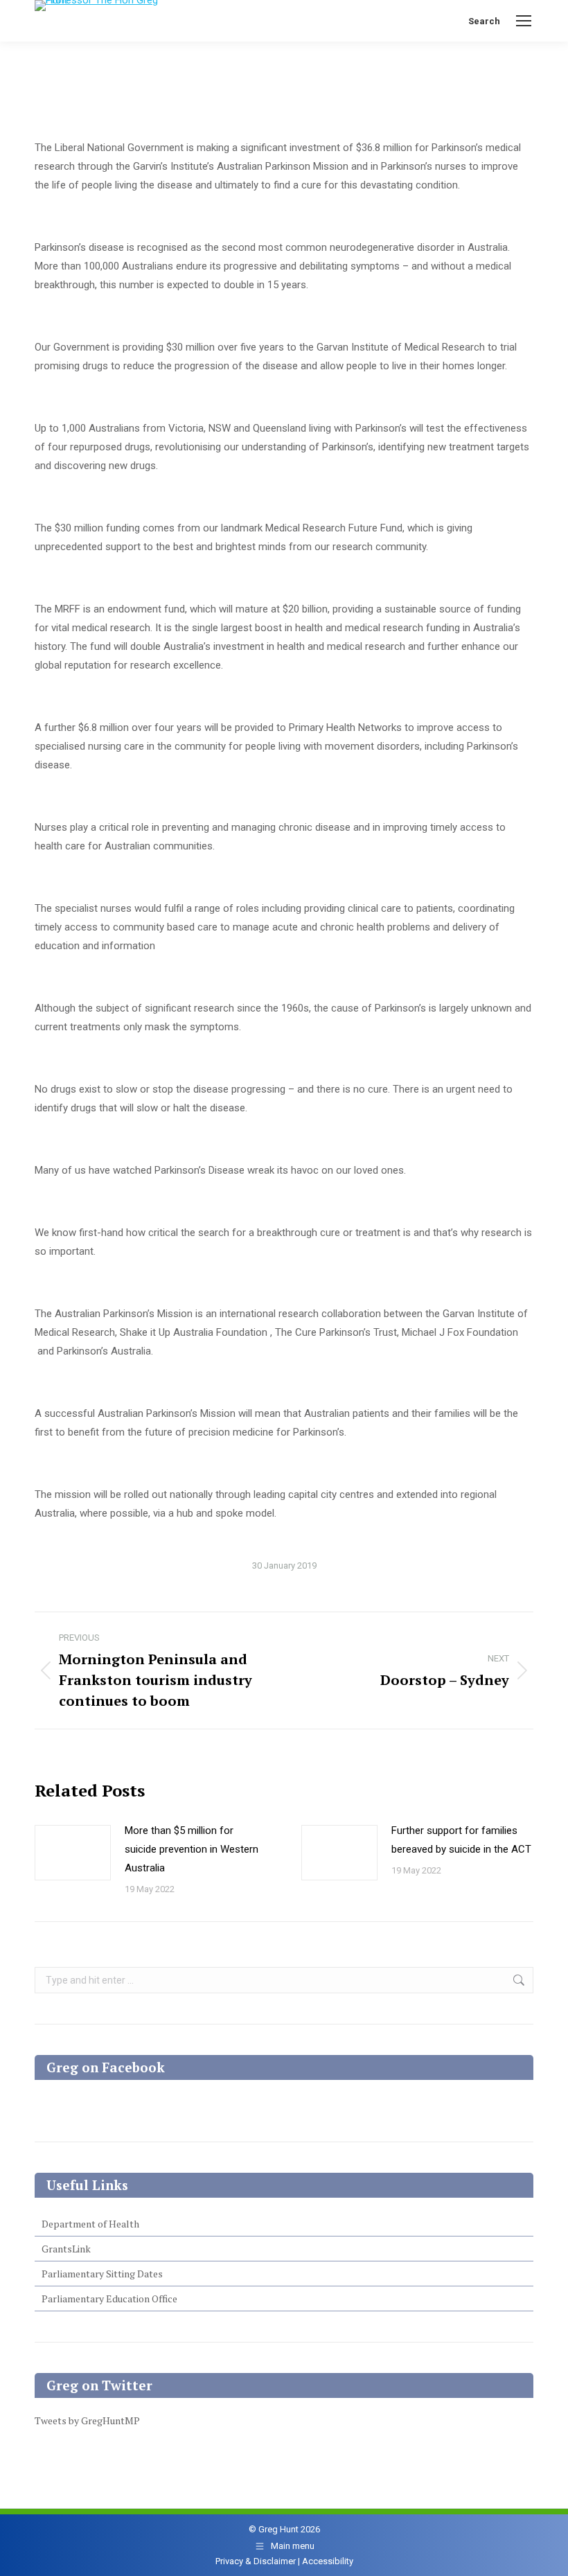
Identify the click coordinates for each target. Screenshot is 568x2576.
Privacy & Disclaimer (256, 2561)
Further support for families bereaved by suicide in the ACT (461, 1840)
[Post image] (73, 1853)
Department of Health (90, 2224)
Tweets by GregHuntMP (87, 2420)
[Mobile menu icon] (524, 21)
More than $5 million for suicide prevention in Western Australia (192, 1849)
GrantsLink (66, 2249)
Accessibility (328, 2561)
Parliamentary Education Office (109, 2299)
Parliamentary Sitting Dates (102, 2274)
